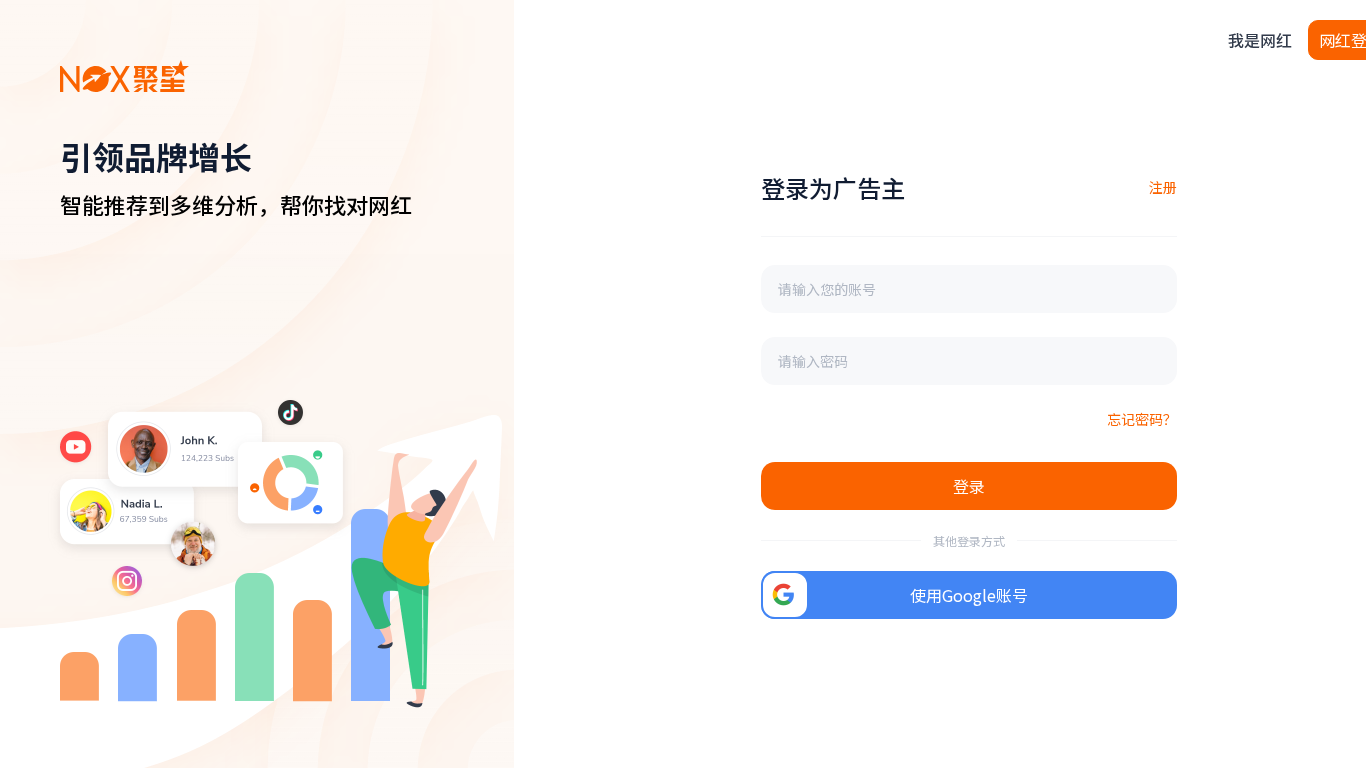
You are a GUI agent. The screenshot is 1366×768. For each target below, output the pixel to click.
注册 (1163, 187)
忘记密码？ (1142, 419)
